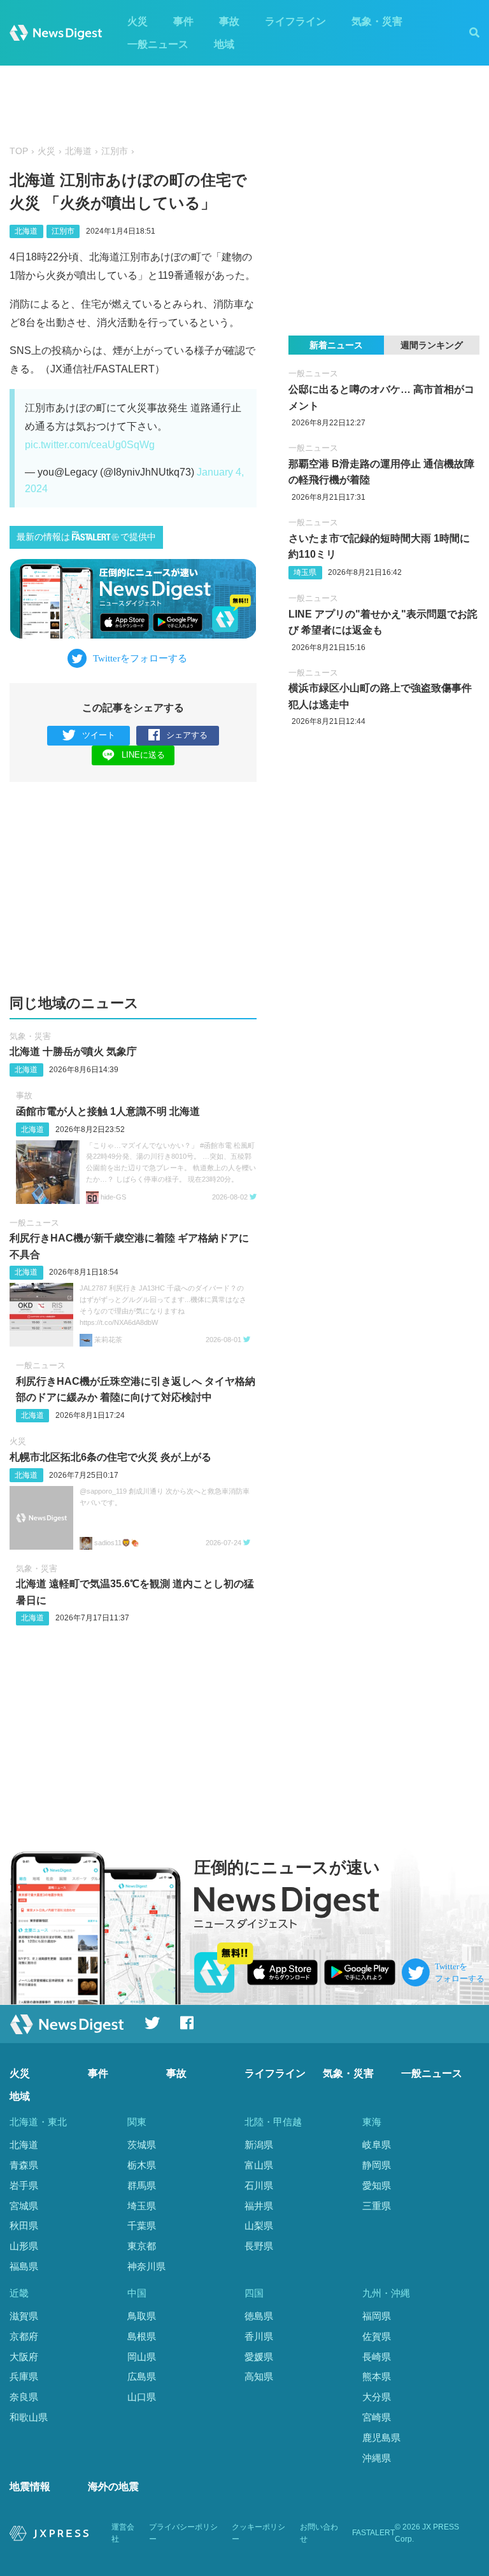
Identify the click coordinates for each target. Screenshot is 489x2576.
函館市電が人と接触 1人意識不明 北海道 (108, 1111)
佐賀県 (377, 2336)
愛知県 (377, 2185)
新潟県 (259, 2145)
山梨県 (259, 2226)
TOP (19, 151)
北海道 (78, 151)
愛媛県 (259, 2357)
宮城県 (24, 2206)
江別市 (115, 151)
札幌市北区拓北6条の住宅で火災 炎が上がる (110, 1457)
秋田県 (24, 2226)
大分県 (377, 2397)
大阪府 (24, 2357)
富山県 (259, 2165)
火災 (138, 21)
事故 (229, 21)
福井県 (259, 2206)
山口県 (142, 2397)
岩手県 (24, 2185)
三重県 (377, 2206)
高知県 (259, 2376)
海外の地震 (113, 2487)
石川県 (259, 2185)
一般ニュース (158, 44)
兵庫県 (24, 2376)
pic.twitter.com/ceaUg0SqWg (90, 445)
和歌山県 (29, 2417)
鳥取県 (142, 2316)
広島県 (142, 2376)
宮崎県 (377, 2417)
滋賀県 (24, 2316)
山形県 (24, 2246)
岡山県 (142, 2357)
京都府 (24, 2336)
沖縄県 (377, 2458)
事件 (183, 21)
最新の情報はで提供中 (86, 537)
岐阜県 (377, 2145)
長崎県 (377, 2357)
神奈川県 (146, 2266)
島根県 (142, 2336)
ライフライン (295, 21)
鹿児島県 (381, 2438)
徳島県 (259, 2316)
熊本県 (377, 2376)
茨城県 (142, 2145)
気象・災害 (377, 21)
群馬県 (142, 2185)
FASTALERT (373, 2533)
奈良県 (24, 2397)
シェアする (187, 735)
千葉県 (142, 2226)
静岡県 (377, 2165)
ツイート (99, 735)
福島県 (24, 2266)
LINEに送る (143, 755)
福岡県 (377, 2316)
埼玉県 (305, 572)
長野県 (259, 2246)
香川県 (259, 2336)
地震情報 (30, 2487)
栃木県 (142, 2165)
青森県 (24, 2165)
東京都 (142, 2246)
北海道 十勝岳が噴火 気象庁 (73, 1051)
